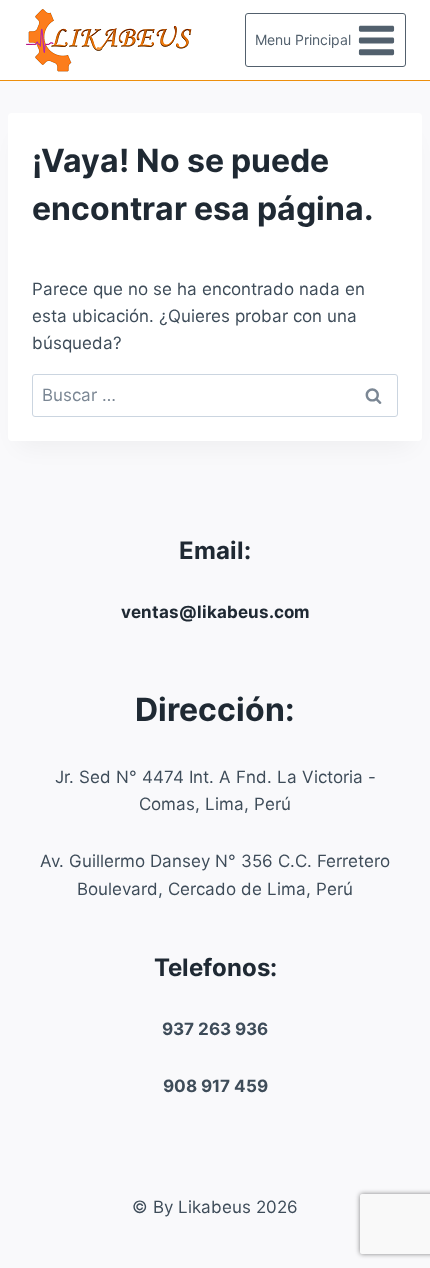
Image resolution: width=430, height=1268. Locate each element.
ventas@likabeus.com (215, 612)
